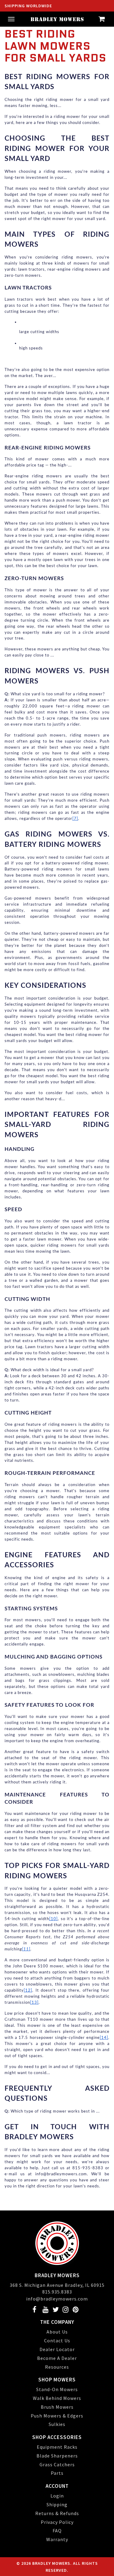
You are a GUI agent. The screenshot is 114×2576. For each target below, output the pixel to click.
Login (57, 2496)
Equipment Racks (57, 2447)
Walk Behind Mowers (57, 2398)
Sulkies (57, 2424)
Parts (57, 2473)
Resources (57, 2367)
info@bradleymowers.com (57, 2299)
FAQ (57, 2531)
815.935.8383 (57, 2292)
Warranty (57, 2539)
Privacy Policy (57, 2522)
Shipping (57, 2504)
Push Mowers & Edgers (57, 2416)
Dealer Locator (57, 2349)
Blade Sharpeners (57, 2456)
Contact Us (57, 2340)
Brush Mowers (57, 2407)
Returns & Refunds (57, 2513)
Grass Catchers (57, 2464)
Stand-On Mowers (57, 2389)
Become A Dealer (57, 2358)
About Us (57, 2332)
